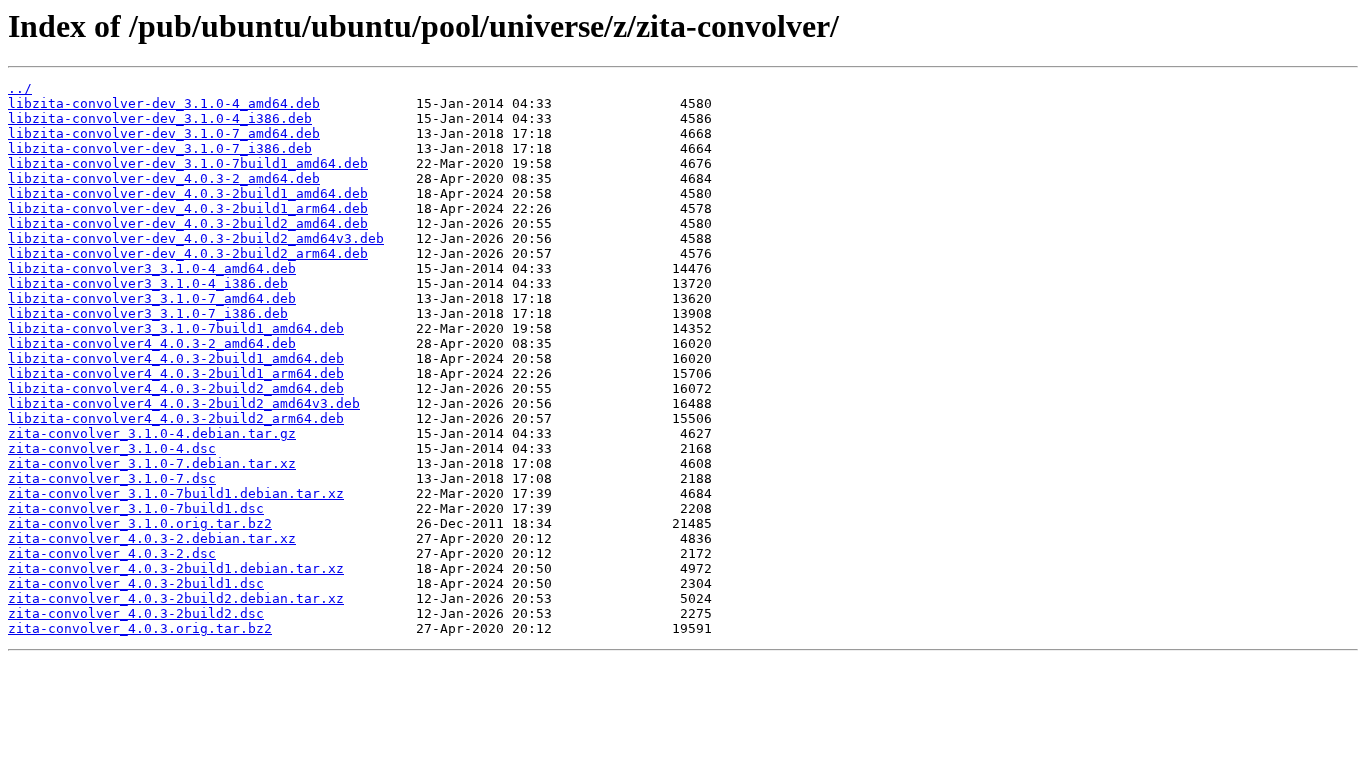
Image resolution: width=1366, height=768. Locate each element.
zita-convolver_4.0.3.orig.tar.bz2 (140, 628)
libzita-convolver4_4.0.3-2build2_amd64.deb (176, 388)
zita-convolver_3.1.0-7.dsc (112, 478)
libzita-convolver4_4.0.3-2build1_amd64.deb (176, 358)
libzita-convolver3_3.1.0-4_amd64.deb (152, 268)
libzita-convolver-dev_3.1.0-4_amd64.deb (164, 103)
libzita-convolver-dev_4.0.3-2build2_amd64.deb (188, 223)
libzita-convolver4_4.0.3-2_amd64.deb (152, 343)
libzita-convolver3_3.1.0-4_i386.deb (148, 283)
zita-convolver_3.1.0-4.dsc (112, 448)
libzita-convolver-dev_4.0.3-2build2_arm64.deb (188, 253)
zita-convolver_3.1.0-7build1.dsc (136, 508)
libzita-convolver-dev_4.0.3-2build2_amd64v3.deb (196, 238)
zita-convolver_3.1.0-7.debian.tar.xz (152, 463)
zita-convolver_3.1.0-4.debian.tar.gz (152, 433)
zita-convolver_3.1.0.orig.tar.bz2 (140, 523)
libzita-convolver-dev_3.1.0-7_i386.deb (160, 148)
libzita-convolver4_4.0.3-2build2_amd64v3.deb (184, 403)
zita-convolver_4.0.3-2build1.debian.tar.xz (176, 568)
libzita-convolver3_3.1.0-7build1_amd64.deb (176, 328)
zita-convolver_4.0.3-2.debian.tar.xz (152, 538)
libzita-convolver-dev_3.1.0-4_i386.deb (160, 118)
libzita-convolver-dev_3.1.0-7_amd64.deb (164, 133)
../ (20, 88)
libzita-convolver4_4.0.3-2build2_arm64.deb (176, 418)
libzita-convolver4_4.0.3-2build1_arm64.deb (176, 373)
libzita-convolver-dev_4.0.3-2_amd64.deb (164, 178)
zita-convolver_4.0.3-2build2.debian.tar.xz (176, 598)
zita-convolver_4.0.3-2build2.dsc (136, 613)
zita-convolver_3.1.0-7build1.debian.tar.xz (176, 493)
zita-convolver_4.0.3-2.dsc (112, 553)
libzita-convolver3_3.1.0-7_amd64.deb (152, 298)
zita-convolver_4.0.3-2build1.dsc (136, 583)
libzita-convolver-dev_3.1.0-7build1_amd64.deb (188, 163)
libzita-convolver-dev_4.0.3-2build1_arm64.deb (188, 208)
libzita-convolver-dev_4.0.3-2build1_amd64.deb (188, 193)
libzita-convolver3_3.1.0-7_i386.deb (148, 313)
